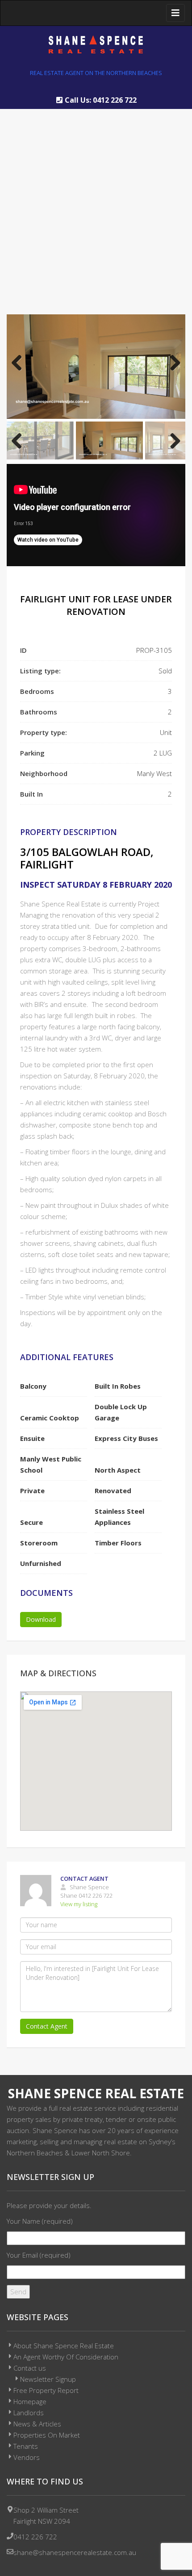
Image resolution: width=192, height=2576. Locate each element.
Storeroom (39, 1543)
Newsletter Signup (48, 2379)
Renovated (113, 1490)
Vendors (27, 2457)
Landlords (29, 2413)
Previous (20, 367)
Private (32, 1490)
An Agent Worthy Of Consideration (66, 2357)
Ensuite (32, 1438)
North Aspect (118, 1470)
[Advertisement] (96, 205)
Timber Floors (118, 1543)
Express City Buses (126, 1438)
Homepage (30, 2401)
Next (172, 367)
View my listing (79, 1904)
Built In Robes (118, 1386)
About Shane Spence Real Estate (64, 2346)
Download (41, 1619)
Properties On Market (47, 2435)
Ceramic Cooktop (50, 1418)
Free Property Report (46, 2390)
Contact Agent (47, 2026)
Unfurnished (41, 1563)
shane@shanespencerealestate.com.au (75, 2552)
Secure (31, 1522)
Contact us (30, 2368)
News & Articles (37, 2424)
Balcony (33, 1386)
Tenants (26, 2446)
